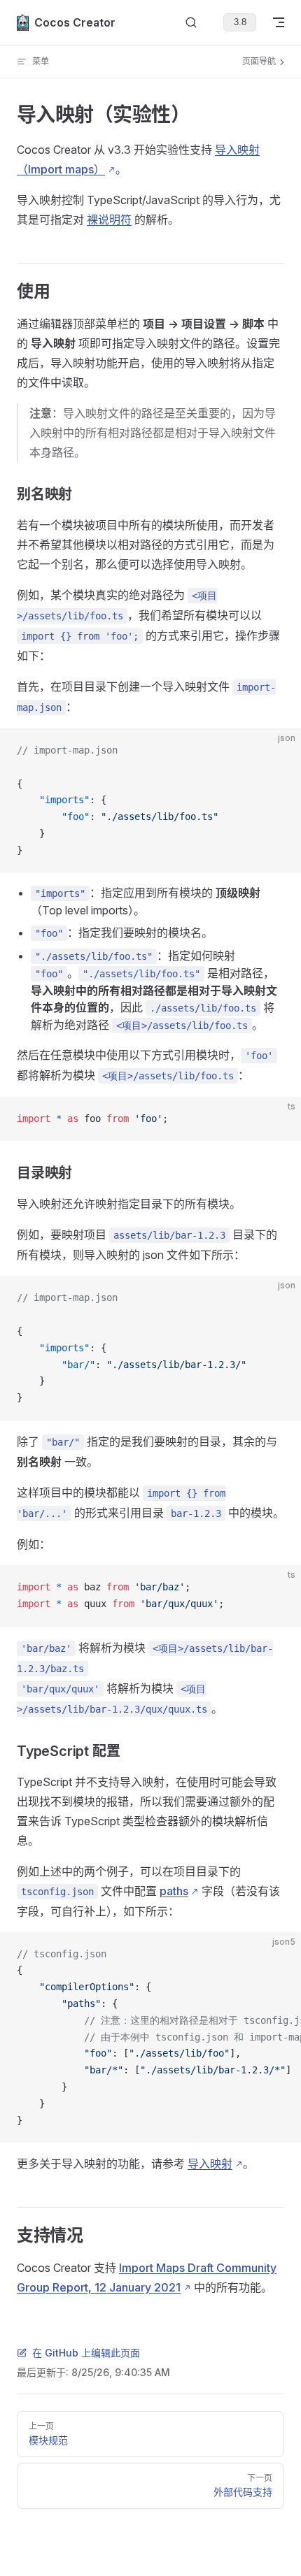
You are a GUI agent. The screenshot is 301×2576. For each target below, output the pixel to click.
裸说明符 (109, 220)
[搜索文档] (191, 23)
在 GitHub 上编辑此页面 (86, 2353)
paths (174, 1891)
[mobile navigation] (279, 22)
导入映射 (210, 2164)
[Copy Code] (279, 751)
